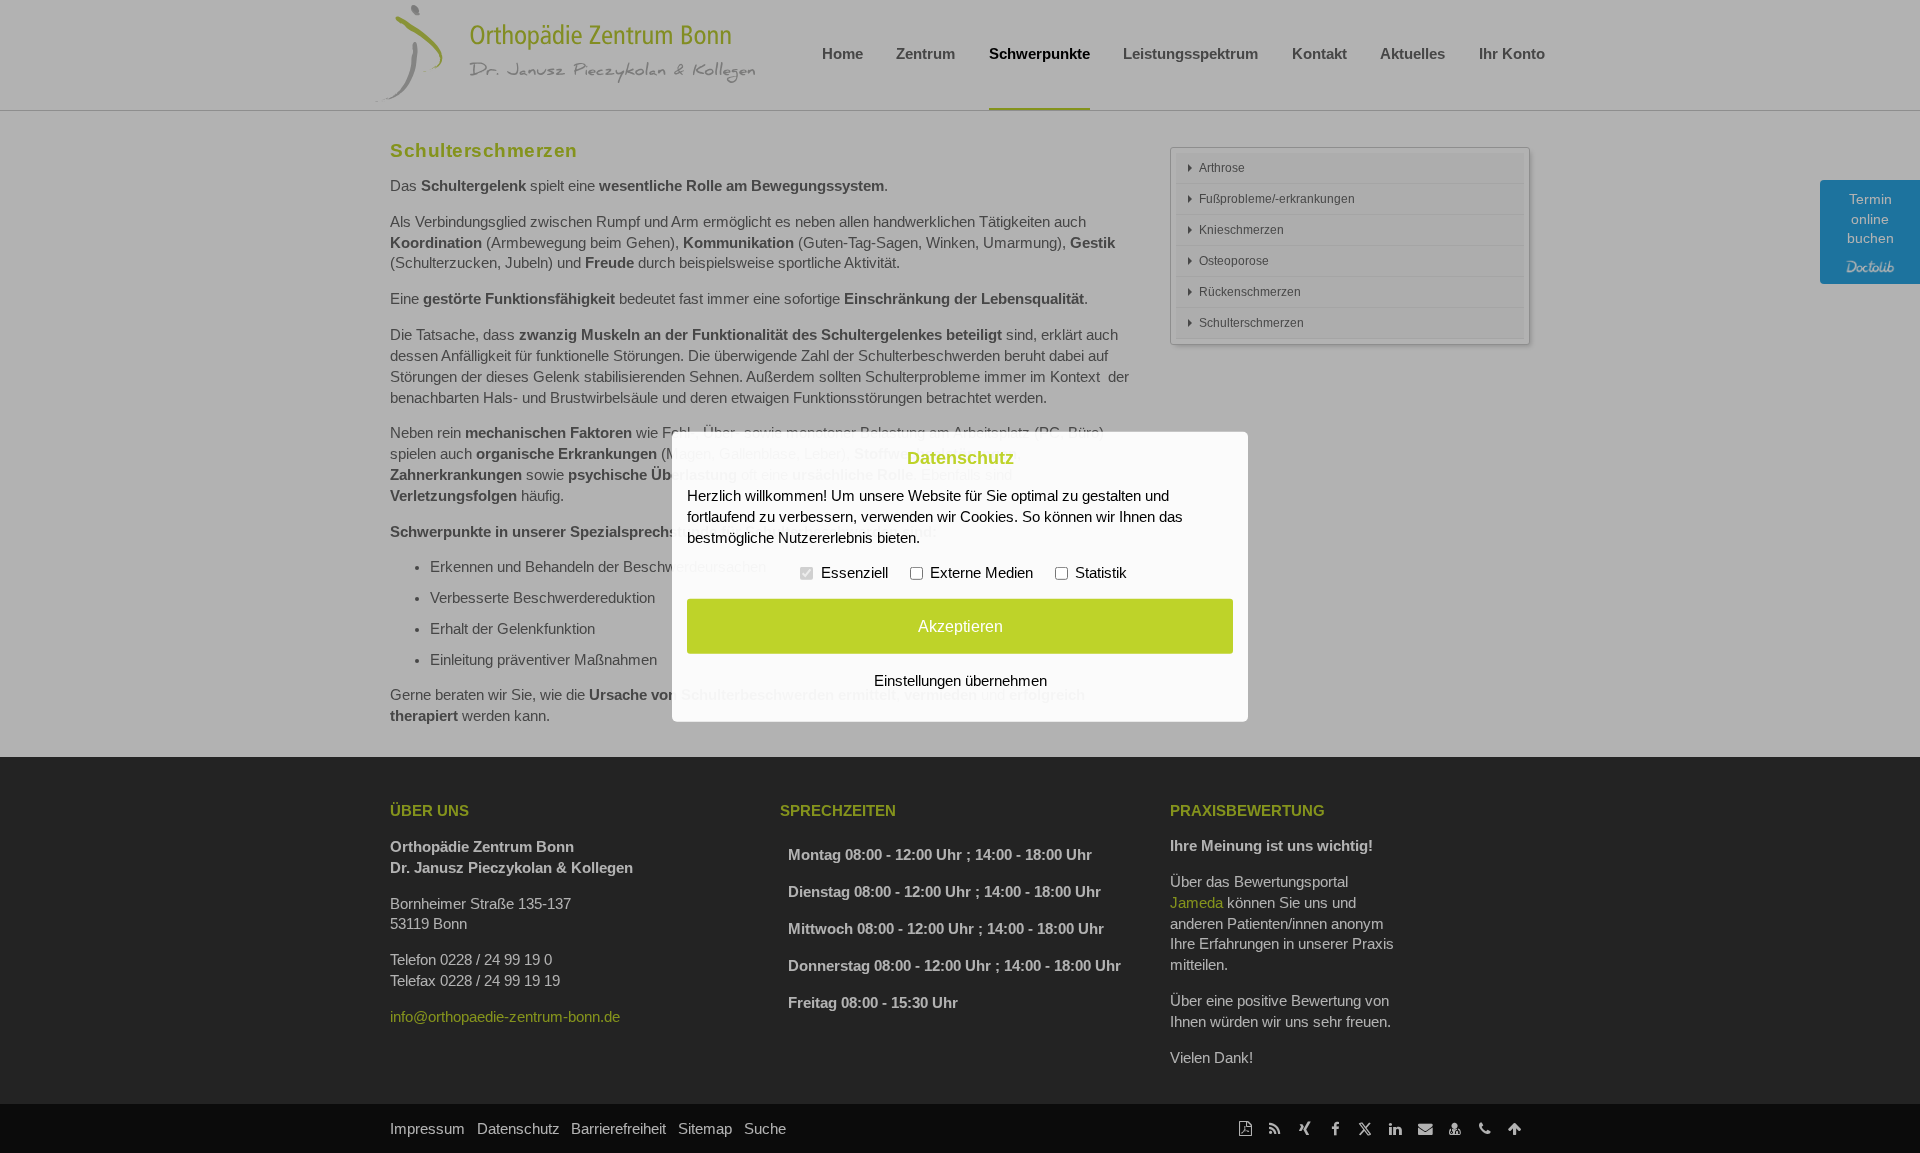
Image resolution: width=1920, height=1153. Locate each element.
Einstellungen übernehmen (960, 681)
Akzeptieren (960, 626)
